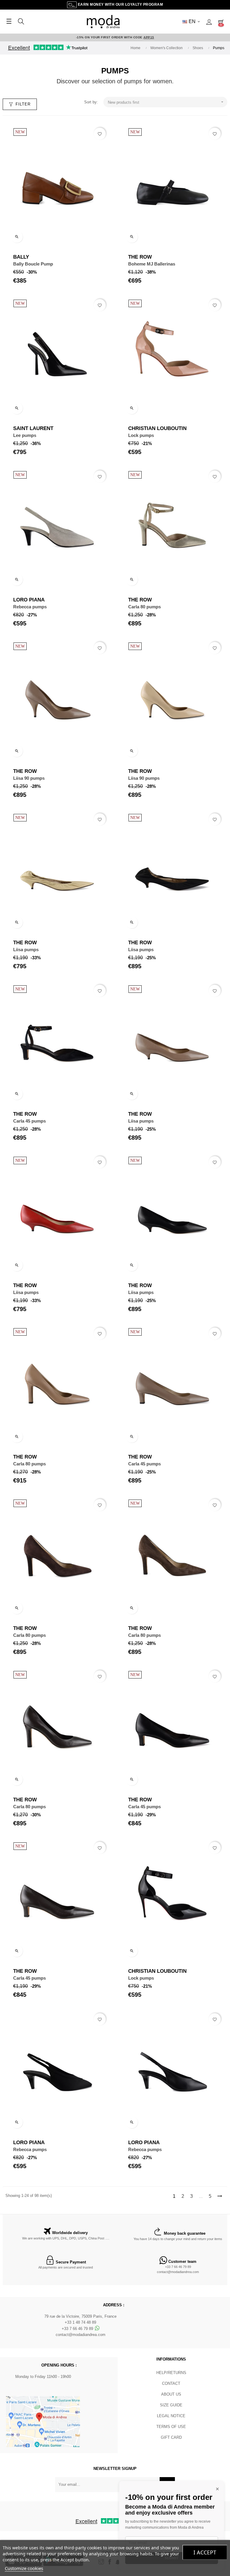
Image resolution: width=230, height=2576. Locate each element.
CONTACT (171, 2383)
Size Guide (171, 2405)
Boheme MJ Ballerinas (152, 264)
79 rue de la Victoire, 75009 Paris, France (80, 2316)
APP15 (149, 37)
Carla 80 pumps (144, 607)
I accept (205, 2552)
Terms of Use (171, 2427)
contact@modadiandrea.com (178, 2272)
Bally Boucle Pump (33, 264)
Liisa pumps (26, 950)
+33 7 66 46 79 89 (178, 2267)
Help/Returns (171, 2373)
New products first (166, 102)
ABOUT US (171, 2394)
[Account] (209, 22)
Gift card (171, 2437)
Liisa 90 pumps (29, 778)
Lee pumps (25, 435)
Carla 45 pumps (29, 1121)
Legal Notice (171, 2416)
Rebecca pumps (30, 607)
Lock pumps (141, 435)
